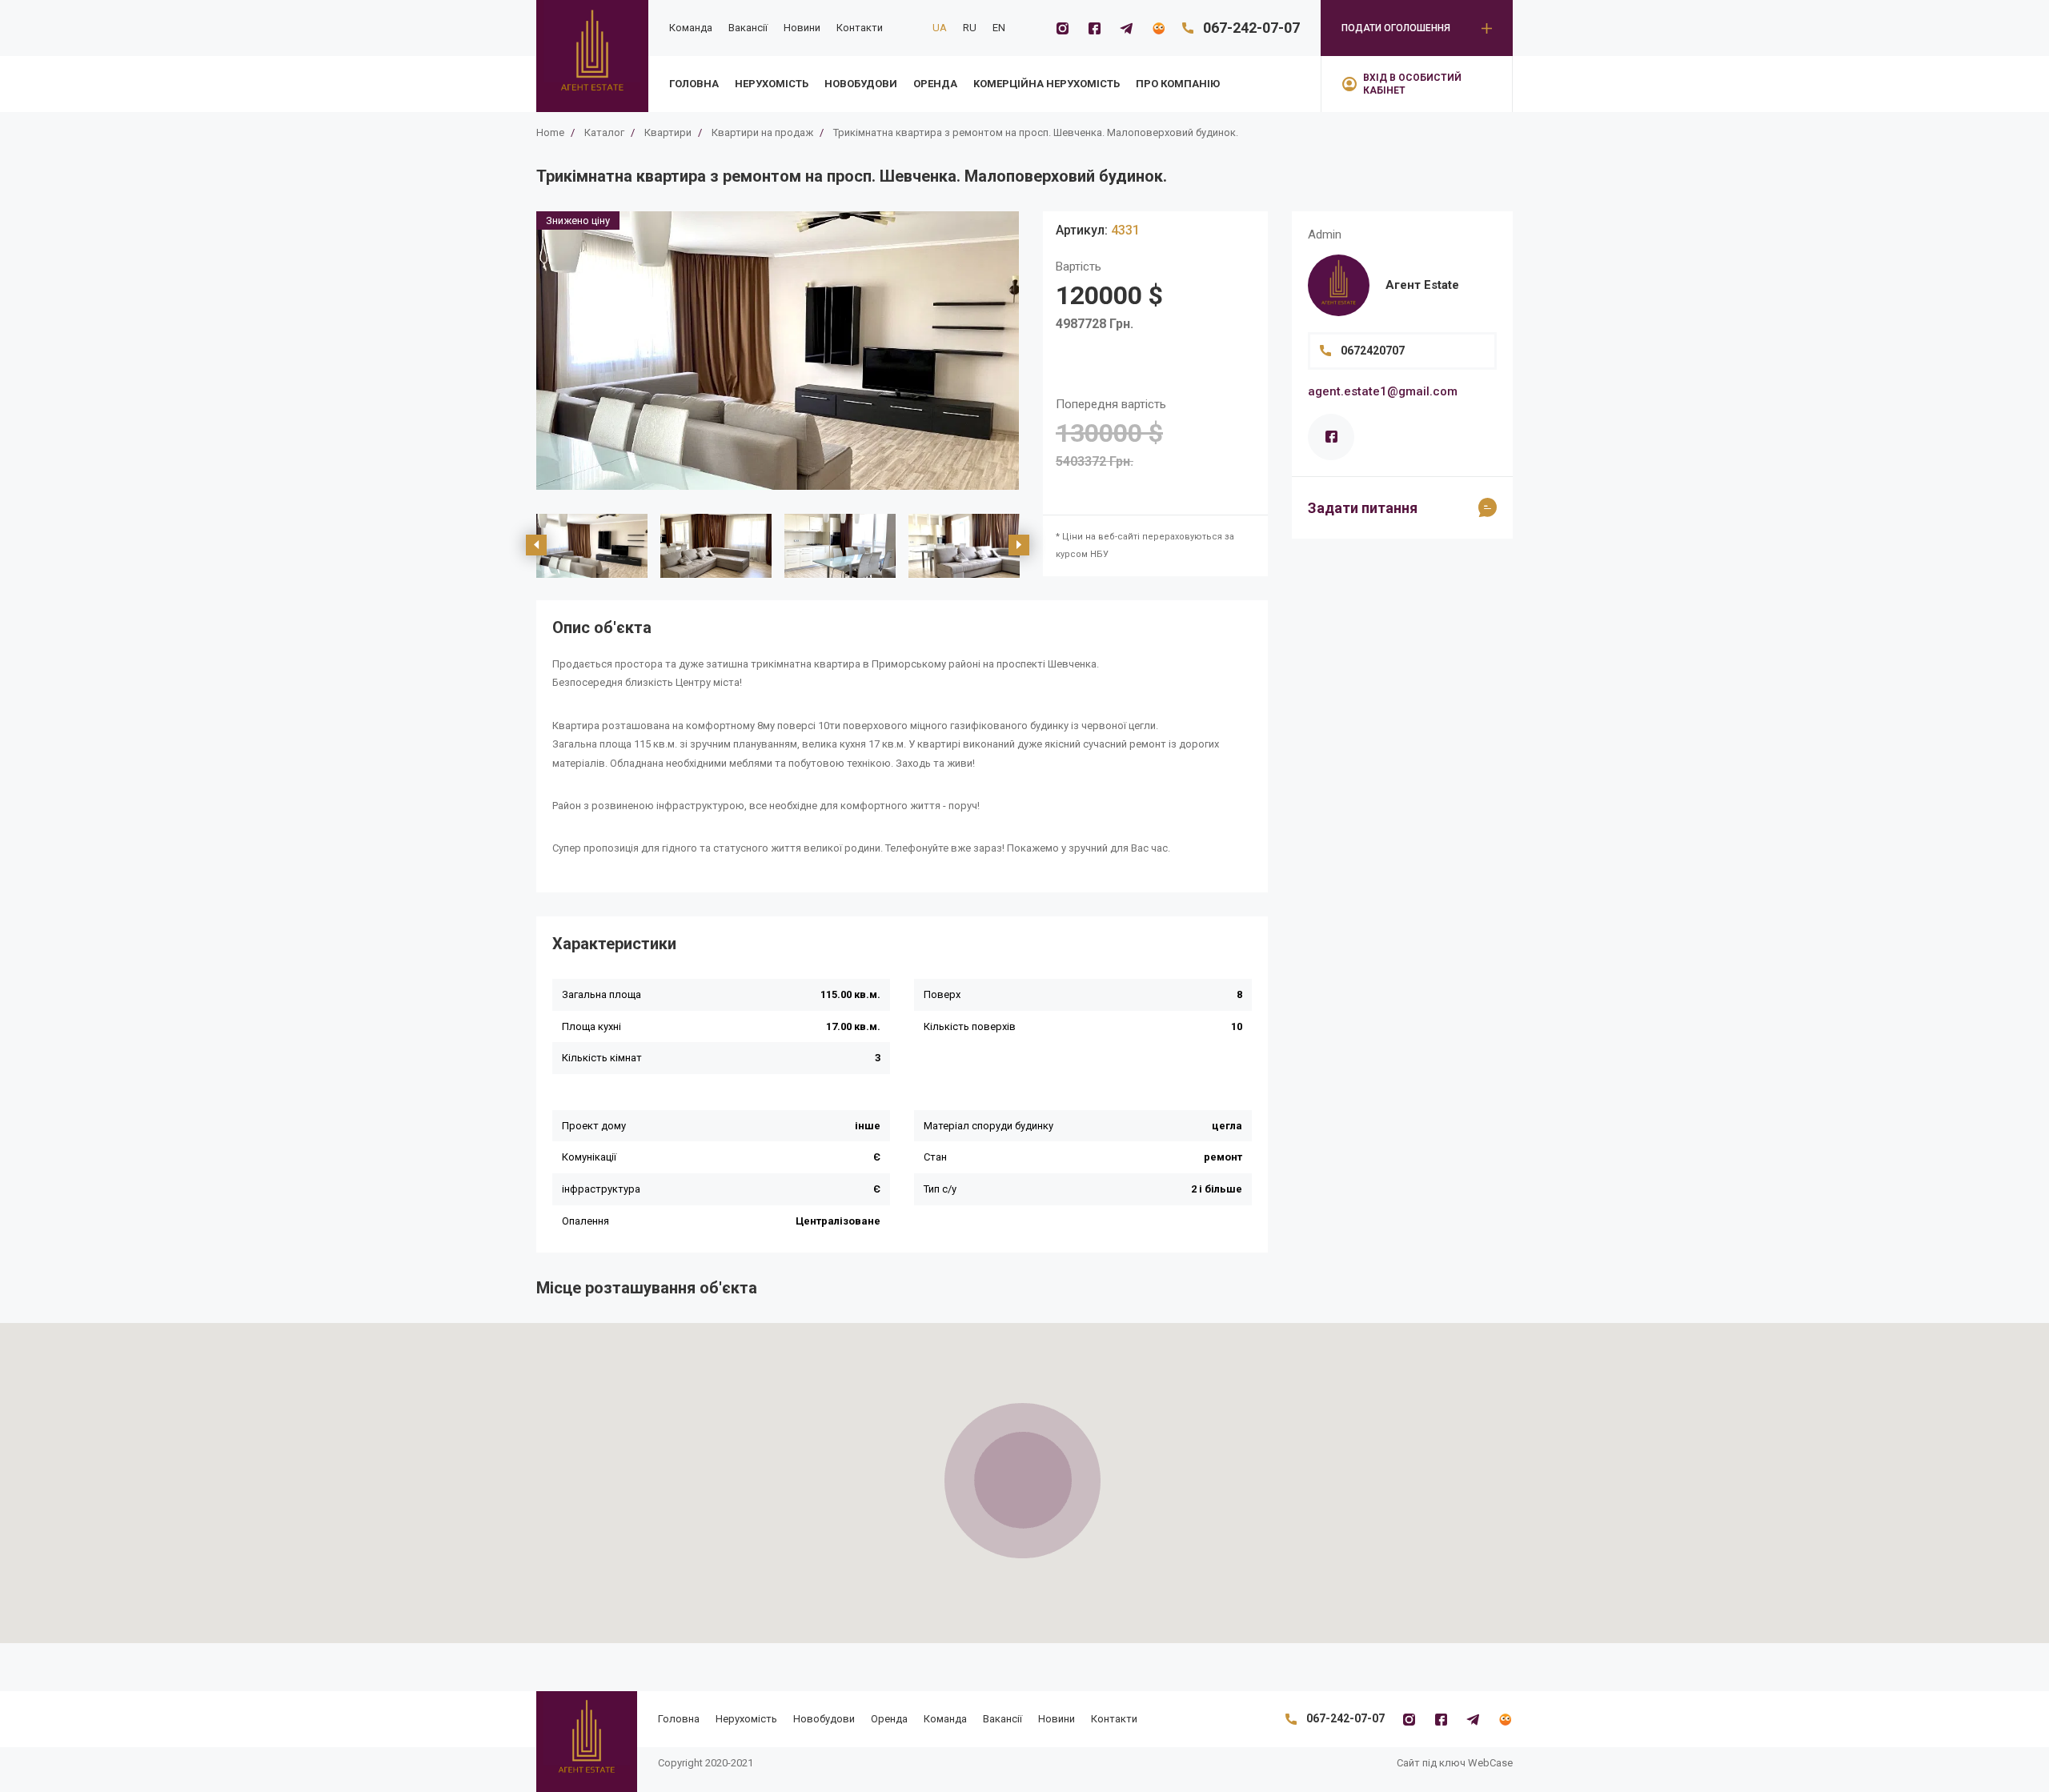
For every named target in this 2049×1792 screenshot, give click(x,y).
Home (550, 132)
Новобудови (861, 84)
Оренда (935, 84)
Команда (691, 28)
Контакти (860, 28)
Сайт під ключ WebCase (1455, 1763)
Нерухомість (772, 84)
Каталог (604, 132)
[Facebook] (1094, 28)
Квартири (668, 132)
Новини (802, 28)
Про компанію (1178, 84)
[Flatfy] (1158, 28)
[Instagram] (1062, 28)
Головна (694, 84)
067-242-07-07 (1251, 28)
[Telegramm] (1126, 28)
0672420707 (1373, 351)
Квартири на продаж (762, 132)
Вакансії (748, 28)
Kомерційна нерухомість (1047, 84)
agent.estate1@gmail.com (1383, 391)
